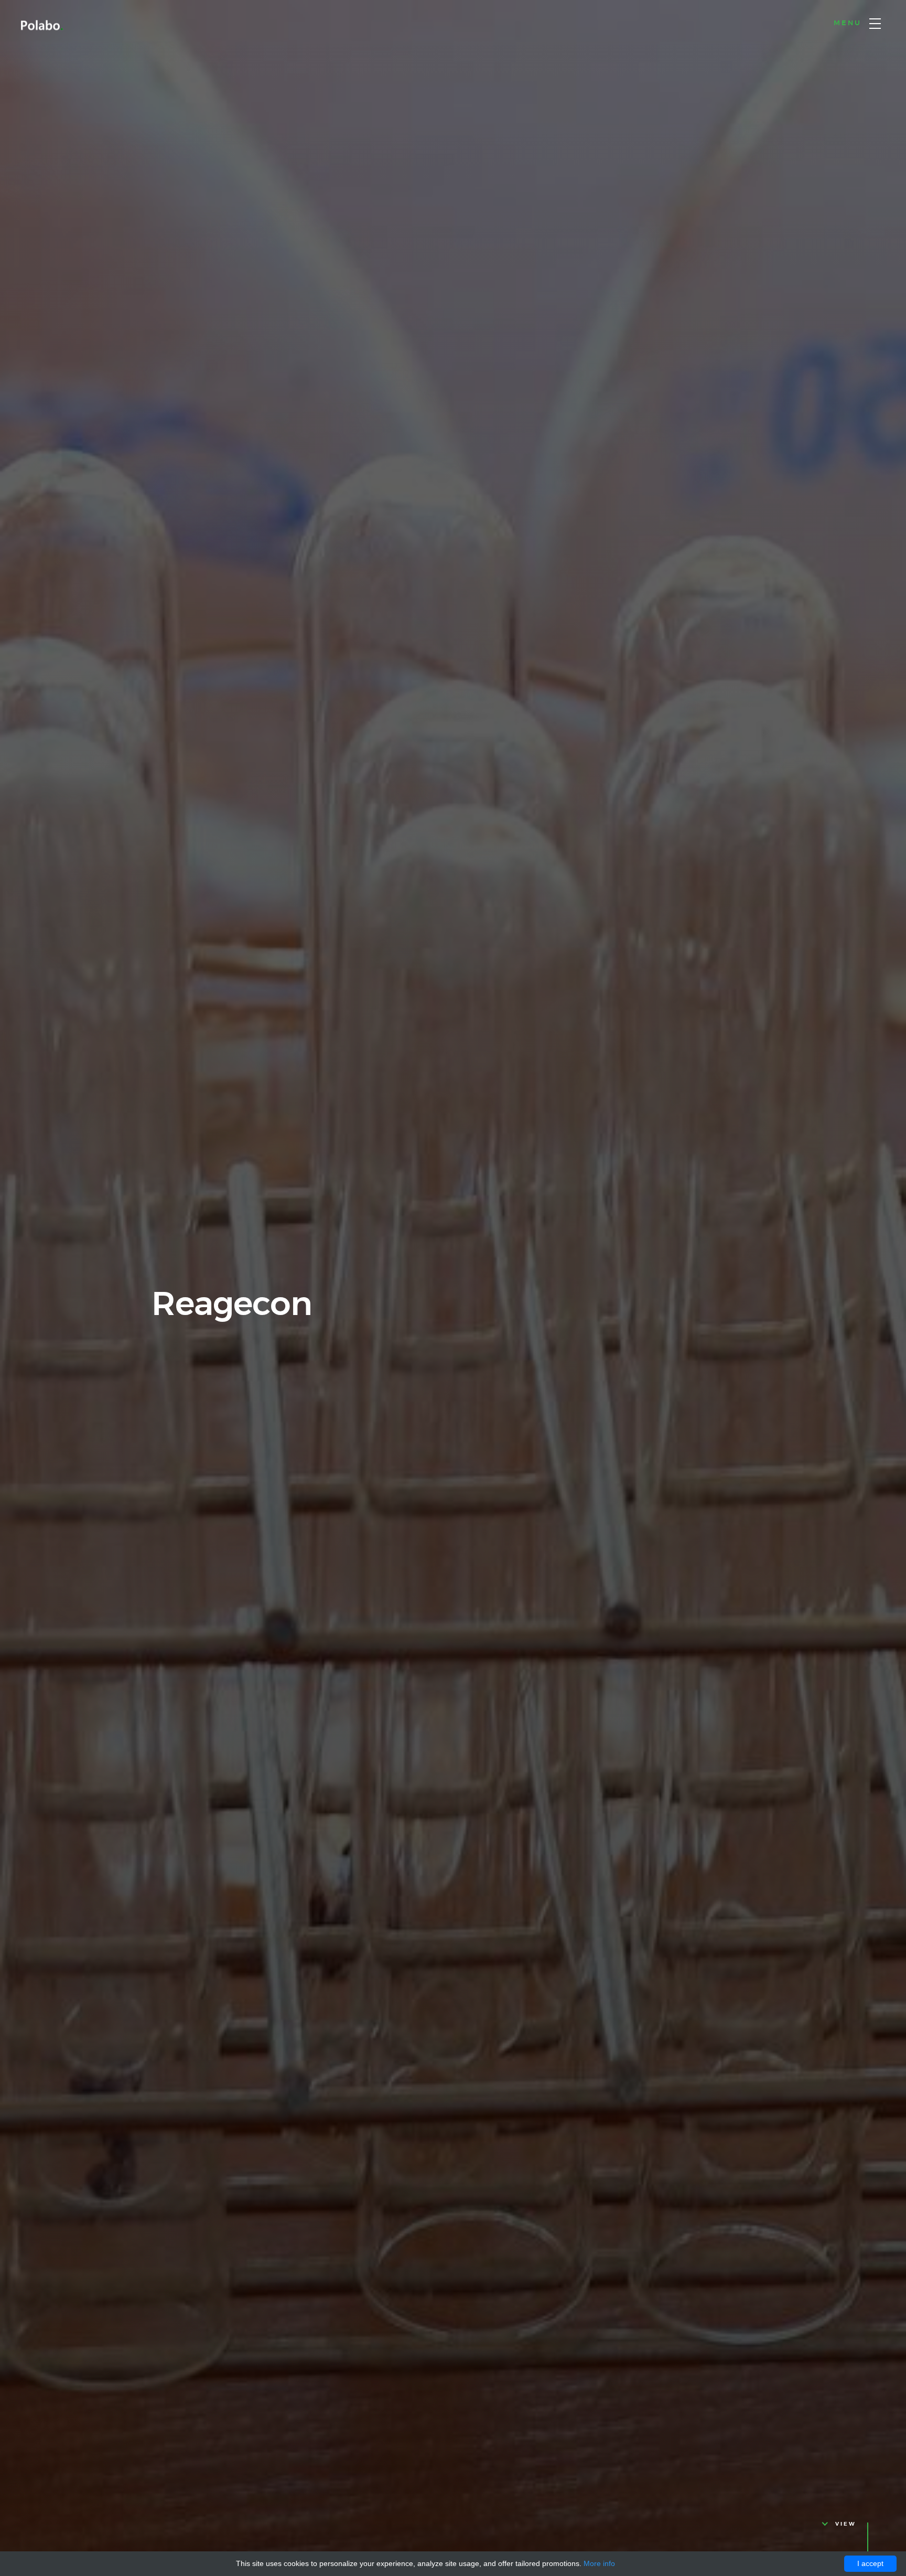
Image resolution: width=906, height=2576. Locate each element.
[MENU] (875, 24)
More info (599, 2563)
